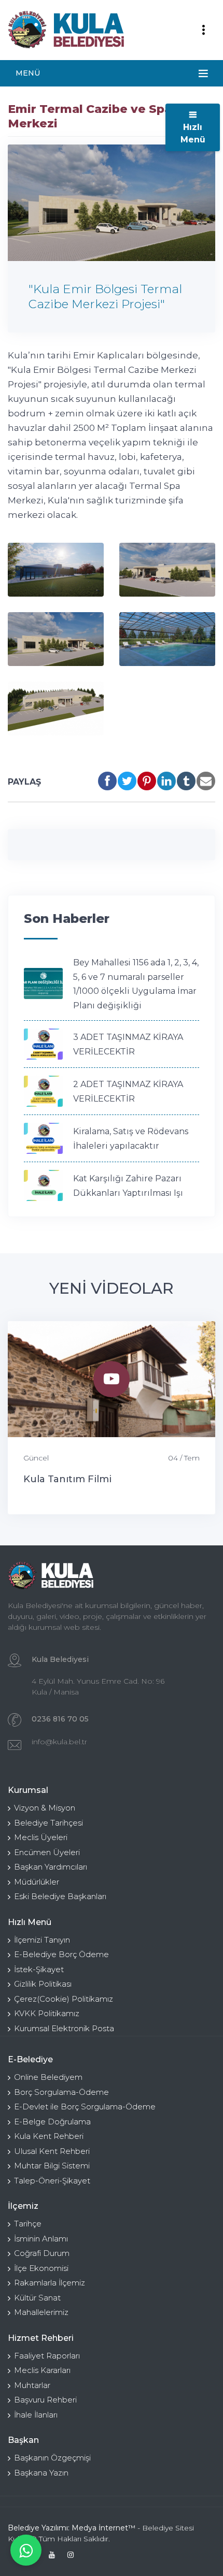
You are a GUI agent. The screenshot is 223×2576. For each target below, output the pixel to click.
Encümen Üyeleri (47, 1852)
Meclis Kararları (42, 2370)
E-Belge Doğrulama (52, 2122)
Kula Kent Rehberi (49, 2136)
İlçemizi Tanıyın (42, 1940)
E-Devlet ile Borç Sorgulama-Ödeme (85, 2107)
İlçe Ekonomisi (41, 2268)
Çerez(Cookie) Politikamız (64, 1999)
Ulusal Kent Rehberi (52, 2151)
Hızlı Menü (193, 133)
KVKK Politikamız (47, 2013)
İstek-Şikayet (39, 1969)
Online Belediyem (48, 2077)
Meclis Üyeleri (41, 1837)
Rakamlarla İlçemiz (50, 2283)
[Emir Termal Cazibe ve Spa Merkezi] (56, 570)
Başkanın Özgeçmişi (52, 2458)
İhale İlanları (36, 2415)
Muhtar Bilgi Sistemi (52, 2166)
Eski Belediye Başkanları (60, 1896)
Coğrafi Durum (42, 2253)
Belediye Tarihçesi (48, 1823)
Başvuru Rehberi (45, 2400)
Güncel (36, 1458)
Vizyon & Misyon (45, 1808)
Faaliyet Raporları (47, 2356)
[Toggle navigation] (203, 30)
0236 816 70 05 (60, 1719)
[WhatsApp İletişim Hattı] (26, 2550)
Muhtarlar (32, 2385)
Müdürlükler (37, 1882)
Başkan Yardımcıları (51, 1867)
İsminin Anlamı (41, 2239)
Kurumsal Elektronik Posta (64, 2028)
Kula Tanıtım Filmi (67, 1479)
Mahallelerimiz (41, 2312)
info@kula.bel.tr (59, 1742)
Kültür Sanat (37, 2298)
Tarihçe (28, 2224)
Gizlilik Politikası (43, 1984)
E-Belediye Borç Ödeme (61, 1954)
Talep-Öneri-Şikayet (52, 2181)
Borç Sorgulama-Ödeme (61, 2092)
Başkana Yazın (41, 2473)
